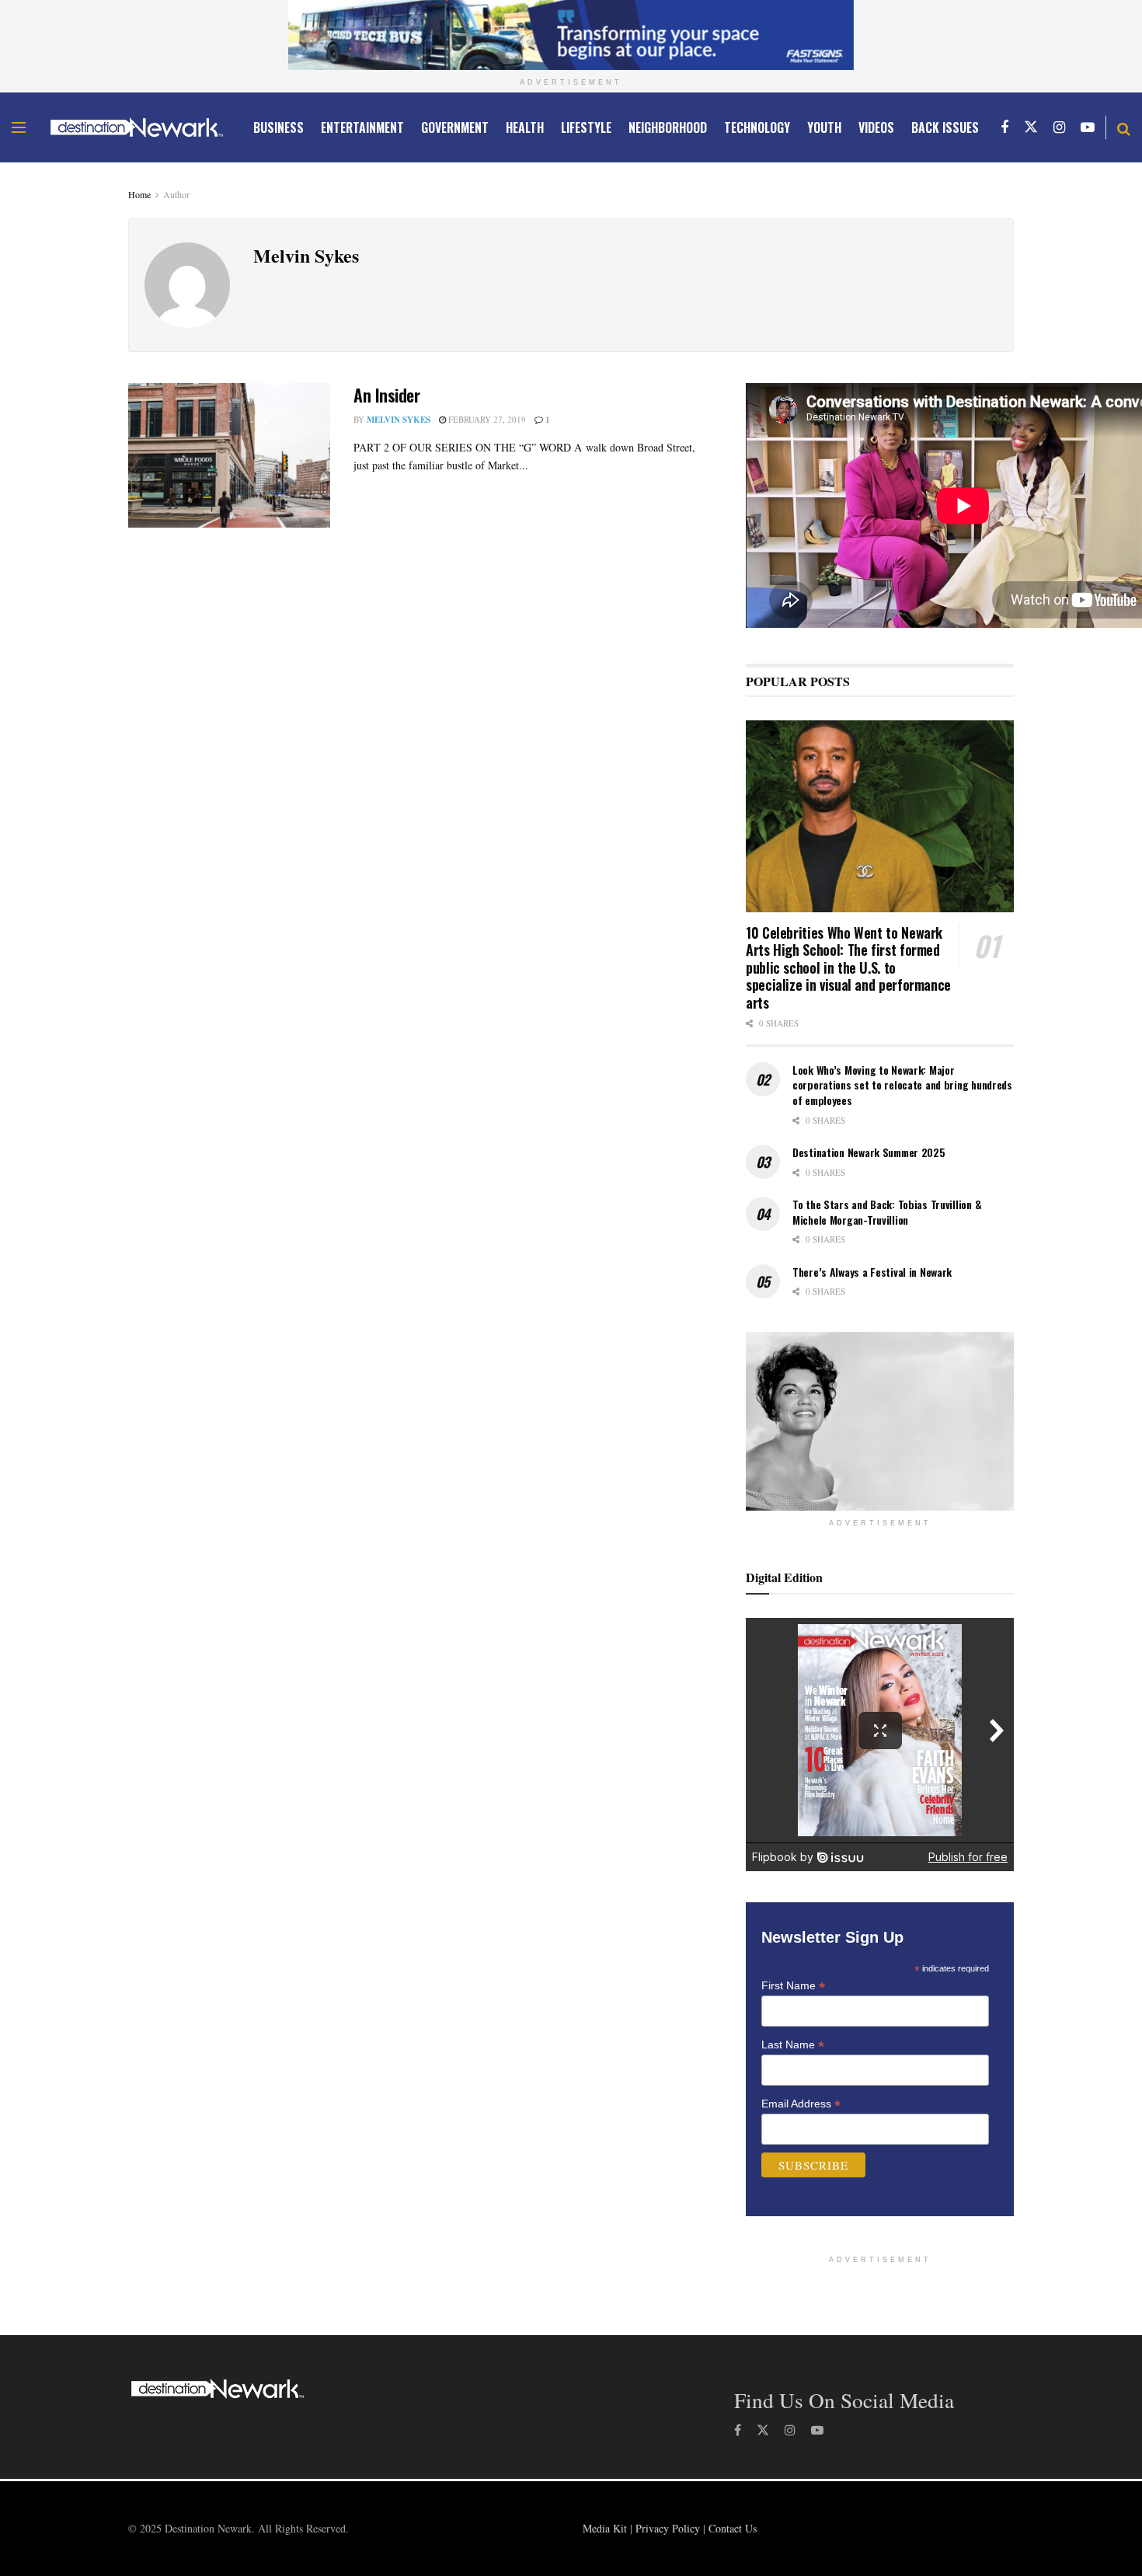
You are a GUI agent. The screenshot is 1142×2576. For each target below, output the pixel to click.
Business (279, 127)
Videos (876, 127)
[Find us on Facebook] (1004, 127)
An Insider (387, 395)
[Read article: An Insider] (229, 455)
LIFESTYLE (586, 127)
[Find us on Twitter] (1031, 127)
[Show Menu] (19, 127)
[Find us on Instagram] (1059, 127)
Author (176, 194)
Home (139, 194)
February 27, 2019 (486, 419)
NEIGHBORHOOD (668, 127)
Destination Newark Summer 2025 (869, 1152)
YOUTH (824, 127)
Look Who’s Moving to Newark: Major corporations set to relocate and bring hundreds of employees (902, 1085)
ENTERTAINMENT (362, 127)
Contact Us (733, 2528)
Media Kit (605, 2528)
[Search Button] (1124, 127)
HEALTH (525, 127)
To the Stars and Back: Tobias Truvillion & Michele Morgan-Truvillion (887, 1212)
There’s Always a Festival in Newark (872, 1272)
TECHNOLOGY (757, 127)
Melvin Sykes (399, 420)
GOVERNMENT (455, 127)
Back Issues (945, 127)
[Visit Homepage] (137, 127)
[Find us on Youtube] (1088, 127)
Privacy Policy (668, 2528)
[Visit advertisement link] (571, 35)
